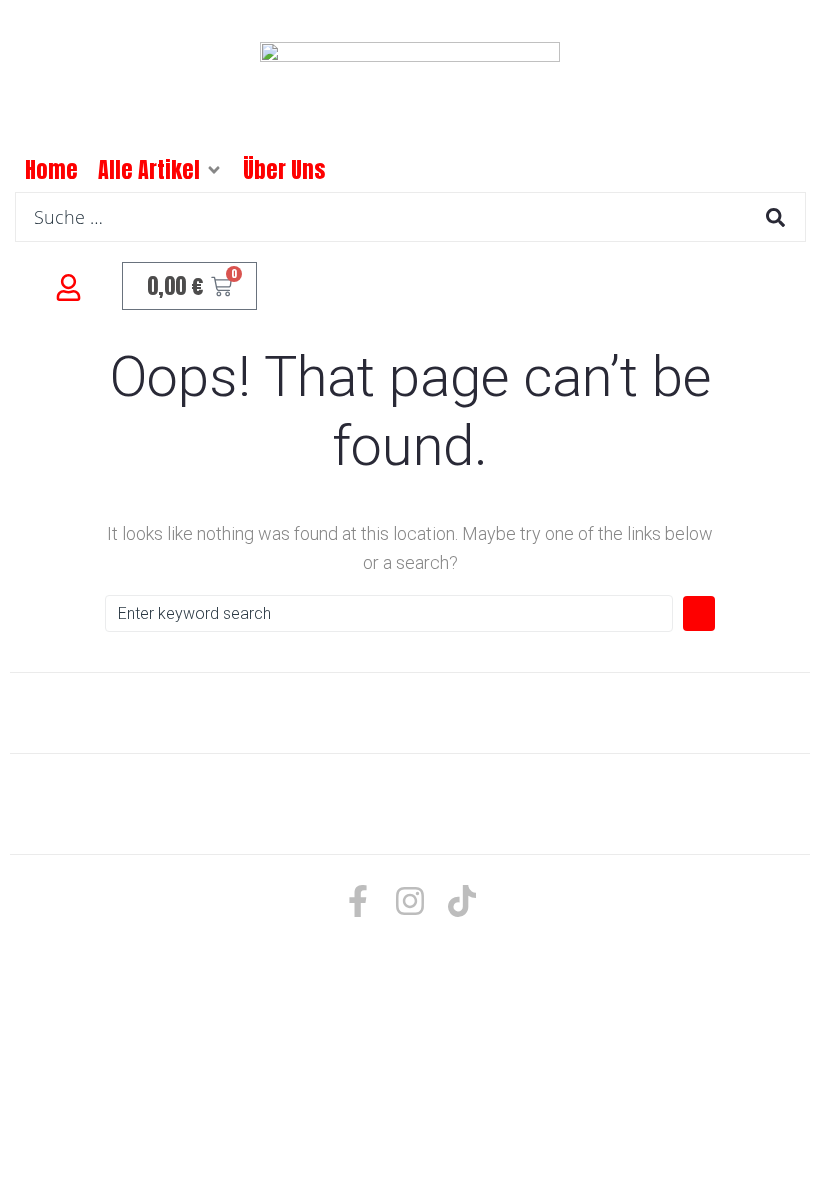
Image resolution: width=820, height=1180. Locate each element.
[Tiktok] (462, 901)
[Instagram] (410, 901)
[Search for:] (389, 613)
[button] (214, 170)
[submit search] (775, 217)
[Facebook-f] (358, 901)
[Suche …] (410, 217)
